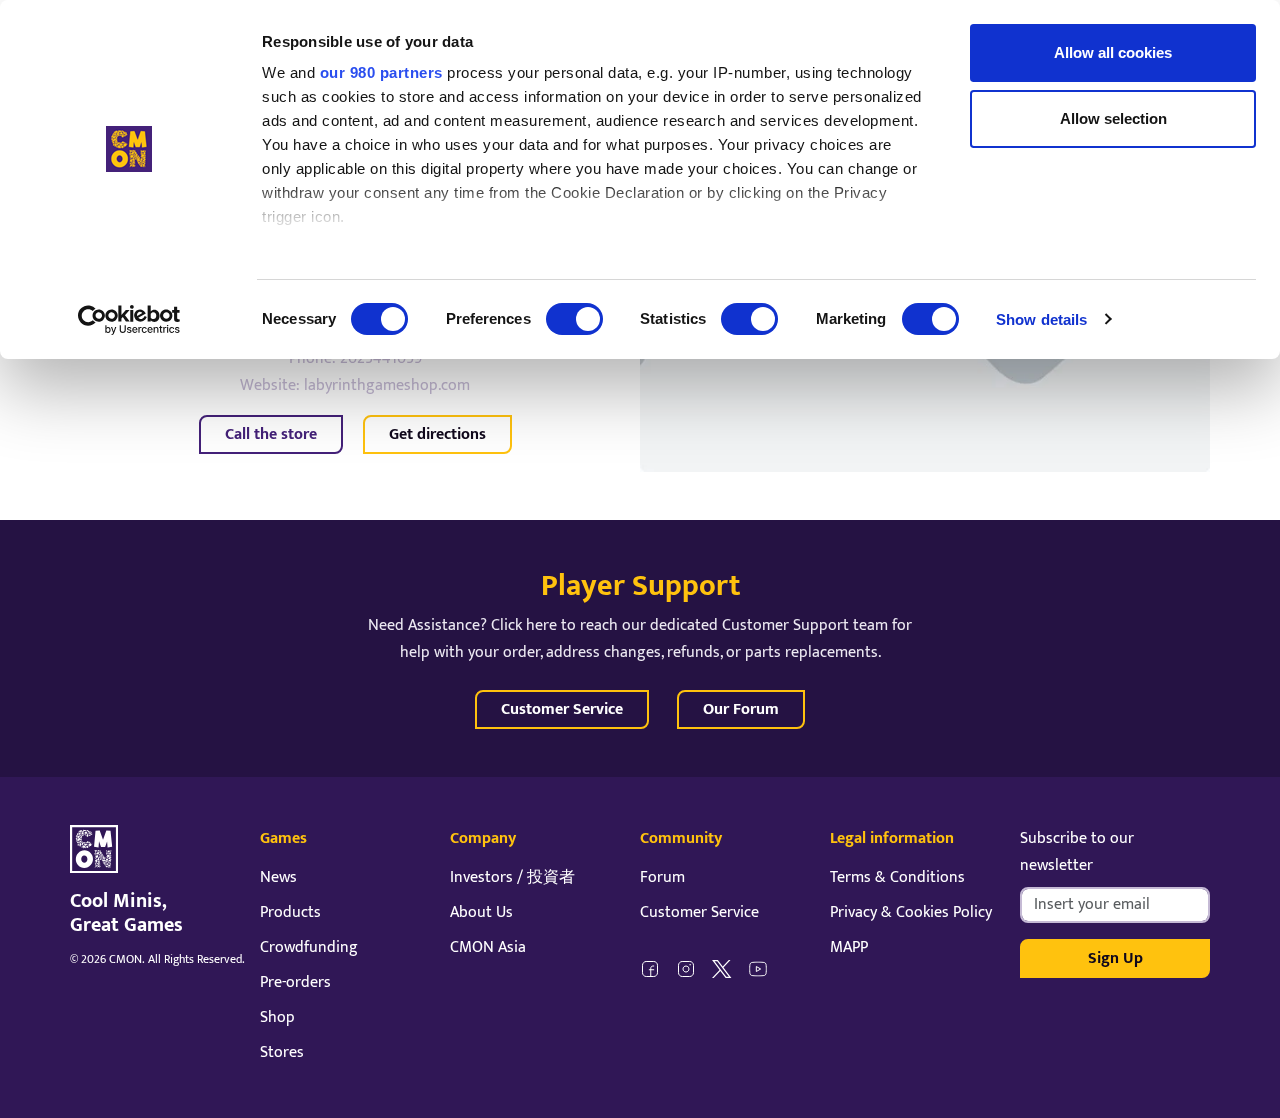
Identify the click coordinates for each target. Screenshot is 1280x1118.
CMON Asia (488, 947)
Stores (282, 1052)
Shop (277, 1017)
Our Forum (741, 709)
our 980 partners (381, 72)
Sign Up (1115, 958)
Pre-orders (295, 982)
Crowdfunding (309, 947)
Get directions (437, 434)
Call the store (271, 434)
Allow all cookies (1113, 52)
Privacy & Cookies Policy (911, 912)
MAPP (849, 947)
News (278, 877)
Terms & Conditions (897, 877)
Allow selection (1113, 118)
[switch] (574, 319)
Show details (1041, 319)
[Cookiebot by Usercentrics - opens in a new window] (129, 320)
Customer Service (562, 709)
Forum (662, 877)
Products (290, 912)
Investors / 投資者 (512, 877)
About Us (481, 912)
